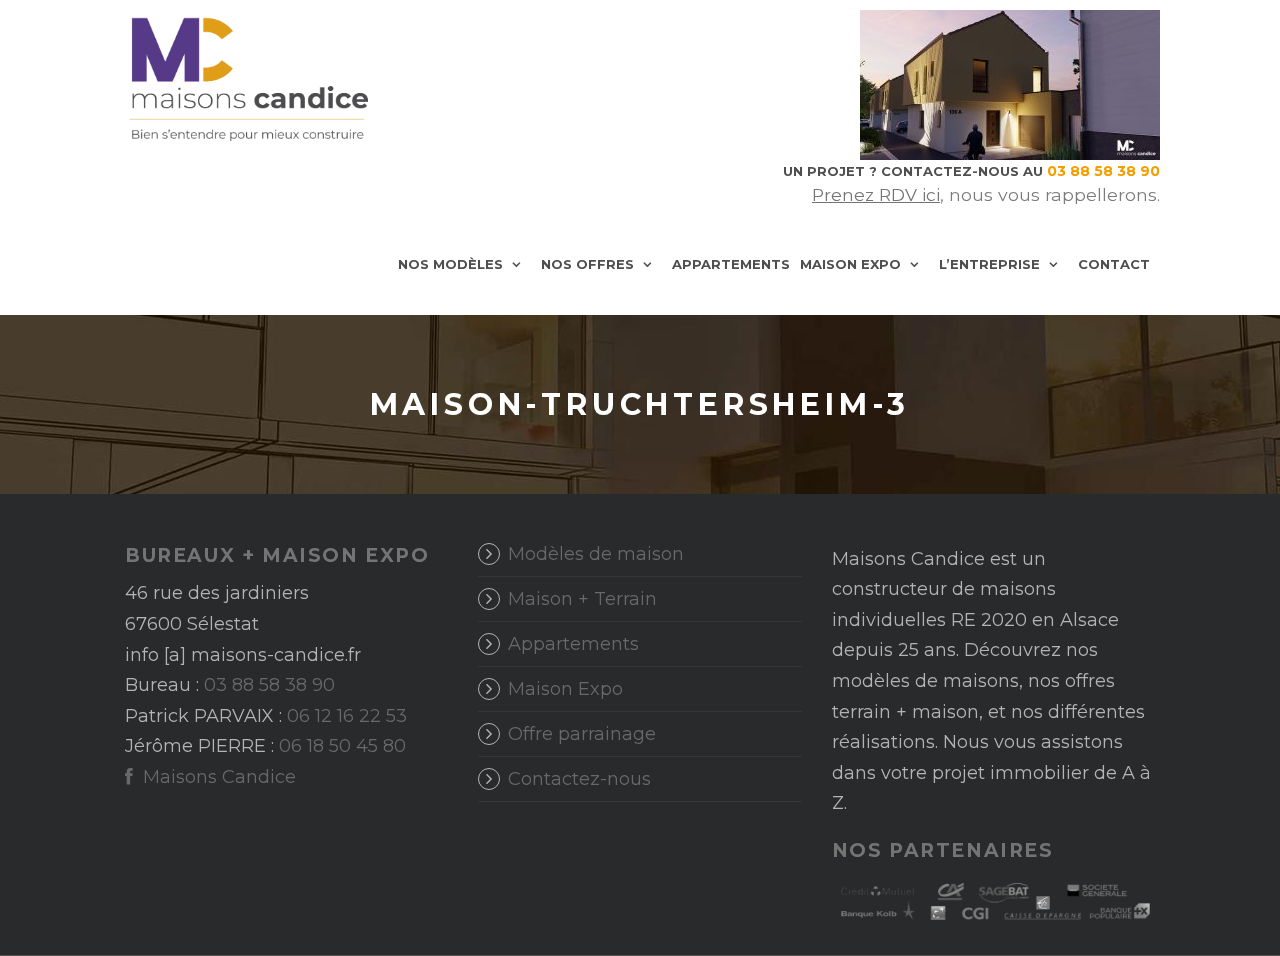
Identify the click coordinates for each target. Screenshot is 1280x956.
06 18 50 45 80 (342, 746)
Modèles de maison (596, 554)
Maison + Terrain (582, 599)
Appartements (573, 644)
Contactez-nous (579, 779)
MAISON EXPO (850, 264)
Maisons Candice (217, 777)
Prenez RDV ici (876, 194)
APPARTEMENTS (731, 264)
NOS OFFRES (587, 264)
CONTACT (1114, 264)
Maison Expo (565, 689)
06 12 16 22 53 (347, 716)
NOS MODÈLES (450, 264)
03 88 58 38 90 (269, 685)
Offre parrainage (582, 734)
